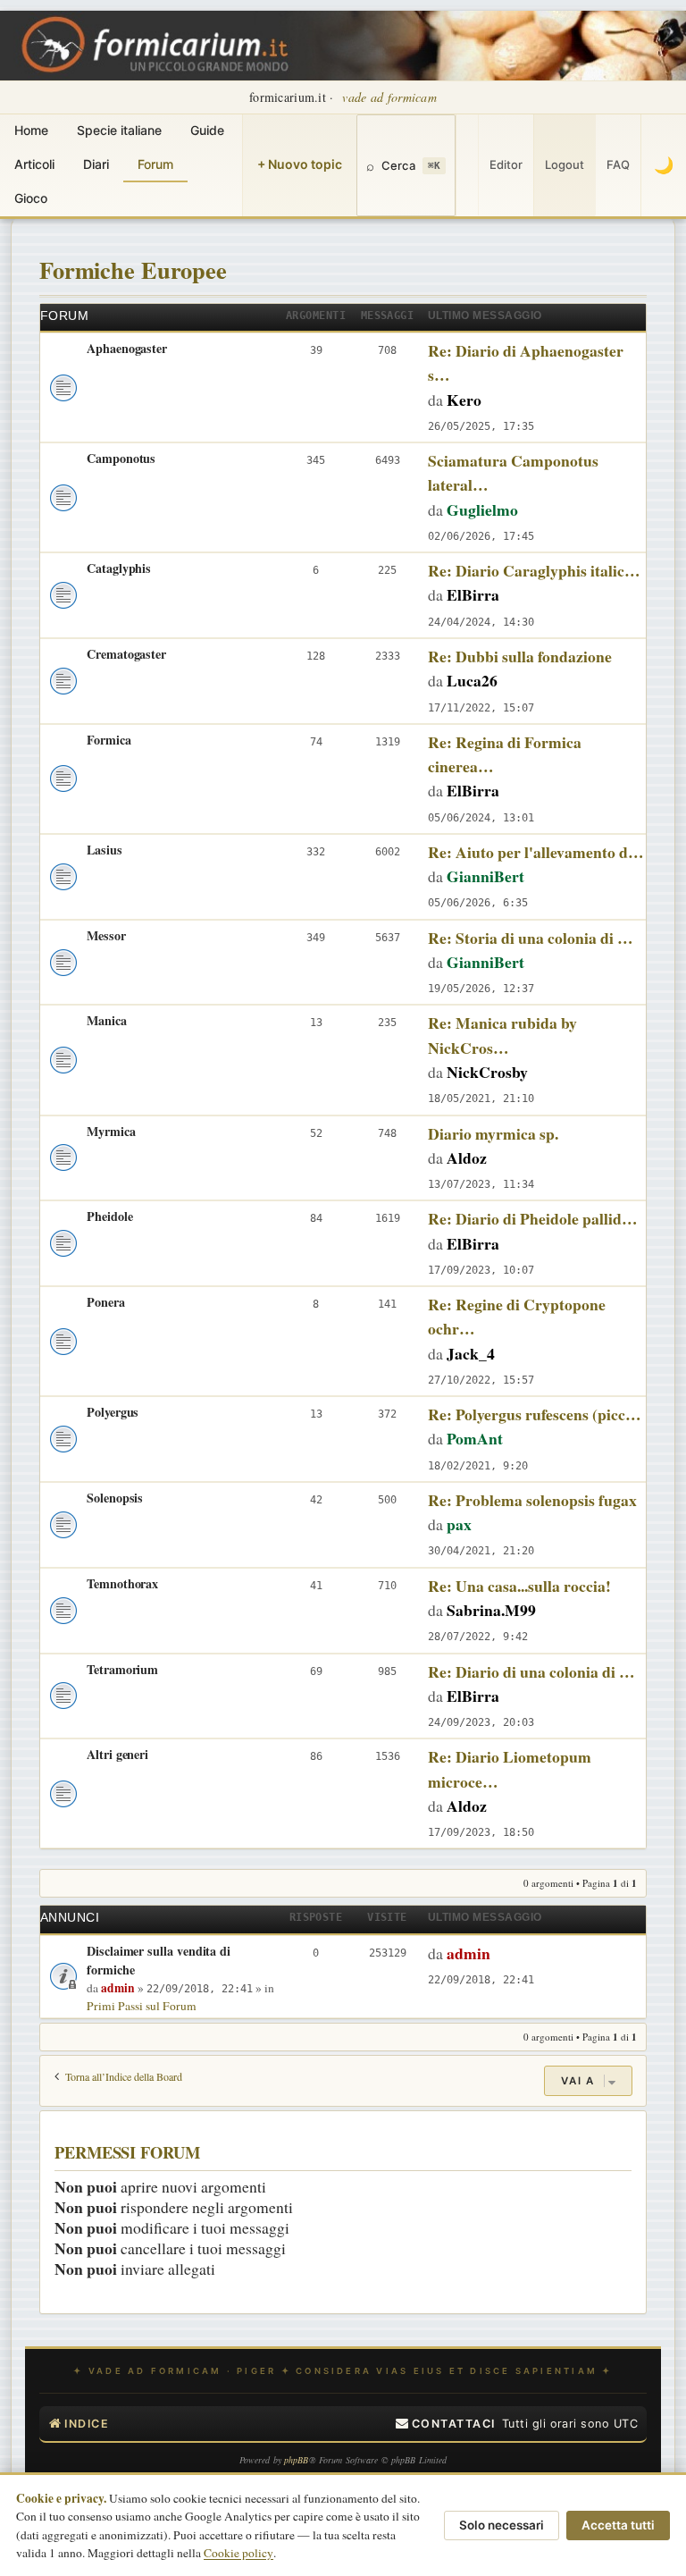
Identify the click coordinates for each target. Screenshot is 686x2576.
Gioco (31, 198)
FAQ (618, 164)
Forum (155, 164)
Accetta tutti (618, 2525)
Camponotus (121, 458)
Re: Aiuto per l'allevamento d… (536, 852)
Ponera (106, 1302)
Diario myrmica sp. (493, 1133)
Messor (106, 935)
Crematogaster (126, 654)
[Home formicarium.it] (343, 46)
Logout (565, 164)
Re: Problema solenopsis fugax (532, 1500)
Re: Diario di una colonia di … (531, 1671)
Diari (96, 164)
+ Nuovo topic (300, 164)
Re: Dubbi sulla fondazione (520, 656)
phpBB (297, 2460)
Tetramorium (122, 1669)
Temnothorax (122, 1583)
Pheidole (109, 1216)
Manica (107, 1020)
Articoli (34, 164)
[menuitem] (446, 2424)
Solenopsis (115, 1498)
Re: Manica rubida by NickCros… (502, 1035)
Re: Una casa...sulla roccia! (519, 1586)
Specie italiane (119, 130)
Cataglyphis (119, 568)
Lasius (105, 850)
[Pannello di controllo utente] (467, 165)
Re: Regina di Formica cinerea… (505, 754)
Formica (109, 740)
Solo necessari (502, 2525)
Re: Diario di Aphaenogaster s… (526, 362)
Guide (207, 130)
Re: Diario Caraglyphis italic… (534, 570)
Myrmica (111, 1131)
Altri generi (117, 1754)
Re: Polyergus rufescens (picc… (535, 1414)
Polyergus (113, 1412)
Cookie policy (238, 2553)
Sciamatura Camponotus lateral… (513, 472)
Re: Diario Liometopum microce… (510, 1768)
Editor (506, 164)
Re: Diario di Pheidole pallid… (533, 1218)
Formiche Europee (133, 269)
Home (31, 130)
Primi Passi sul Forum (142, 2006)
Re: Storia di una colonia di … (531, 938)
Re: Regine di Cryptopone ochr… (517, 1316)
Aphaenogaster (127, 348)
